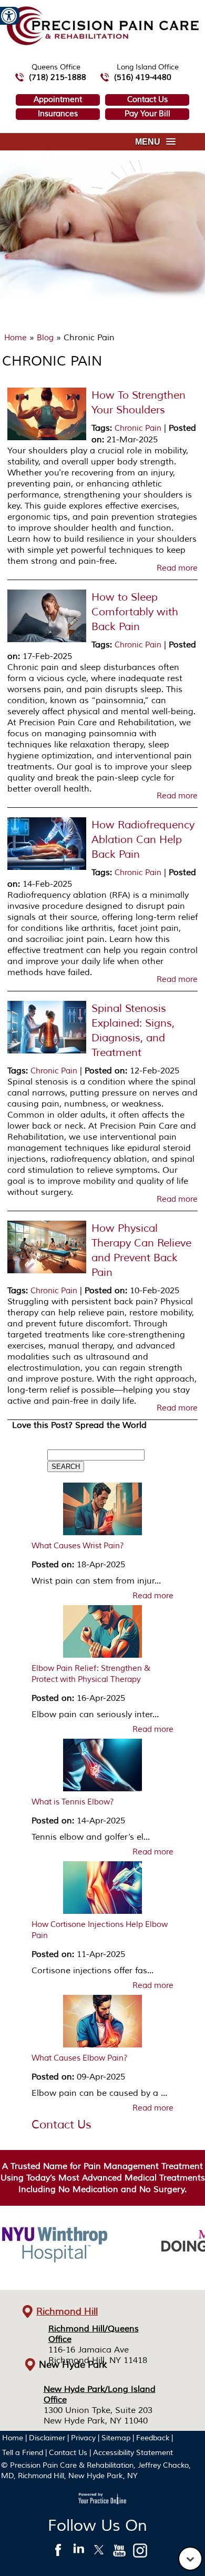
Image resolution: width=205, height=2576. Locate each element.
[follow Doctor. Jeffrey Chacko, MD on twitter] (99, 2553)
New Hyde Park (73, 2365)
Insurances (58, 114)
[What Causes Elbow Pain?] (102, 2024)
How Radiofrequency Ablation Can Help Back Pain (143, 840)
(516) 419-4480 (143, 78)
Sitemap (116, 2438)
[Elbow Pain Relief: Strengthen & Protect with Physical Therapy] (102, 1634)
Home (16, 338)
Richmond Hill (67, 2311)
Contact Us (147, 100)
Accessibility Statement (133, 2453)
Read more (177, 569)
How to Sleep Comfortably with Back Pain (135, 612)
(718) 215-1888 (58, 78)
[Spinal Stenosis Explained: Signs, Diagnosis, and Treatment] (47, 1051)
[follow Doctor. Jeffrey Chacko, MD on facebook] (58, 2553)
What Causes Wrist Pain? (78, 1546)
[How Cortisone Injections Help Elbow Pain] (102, 1890)
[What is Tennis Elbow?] (102, 1768)
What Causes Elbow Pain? (80, 2058)
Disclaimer (47, 2438)
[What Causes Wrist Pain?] (102, 1512)
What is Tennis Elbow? (73, 1802)
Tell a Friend (23, 2453)
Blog (45, 338)
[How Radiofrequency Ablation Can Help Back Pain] (47, 868)
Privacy (83, 2438)
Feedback (153, 2438)
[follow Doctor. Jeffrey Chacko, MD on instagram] (140, 2553)
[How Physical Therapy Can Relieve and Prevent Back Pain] (47, 1271)
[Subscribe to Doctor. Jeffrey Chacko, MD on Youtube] (120, 2553)
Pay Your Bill (147, 114)
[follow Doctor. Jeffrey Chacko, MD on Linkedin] (79, 2553)
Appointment (58, 100)
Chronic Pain (138, 428)
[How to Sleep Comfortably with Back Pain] (47, 640)
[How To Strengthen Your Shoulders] (47, 438)
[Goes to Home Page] (103, 43)
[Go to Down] (190, 2559)
